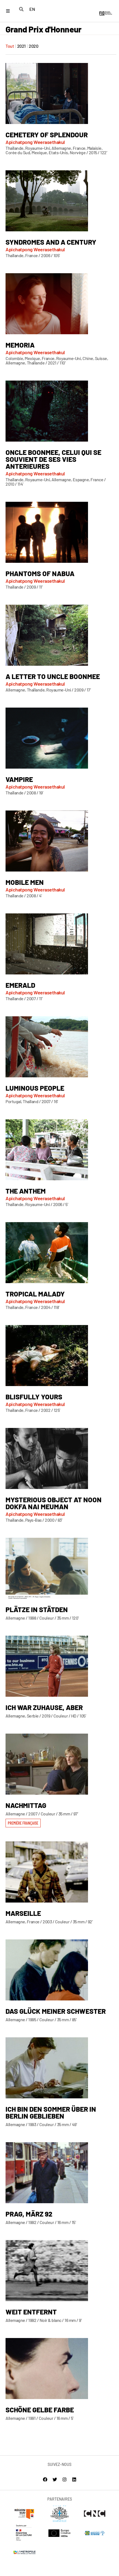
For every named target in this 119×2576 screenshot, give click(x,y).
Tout (10, 46)
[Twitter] (55, 2479)
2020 (33, 46)
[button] (23, 1823)
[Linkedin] (74, 2479)
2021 (21, 46)
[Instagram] (64, 2479)
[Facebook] (45, 2479)
